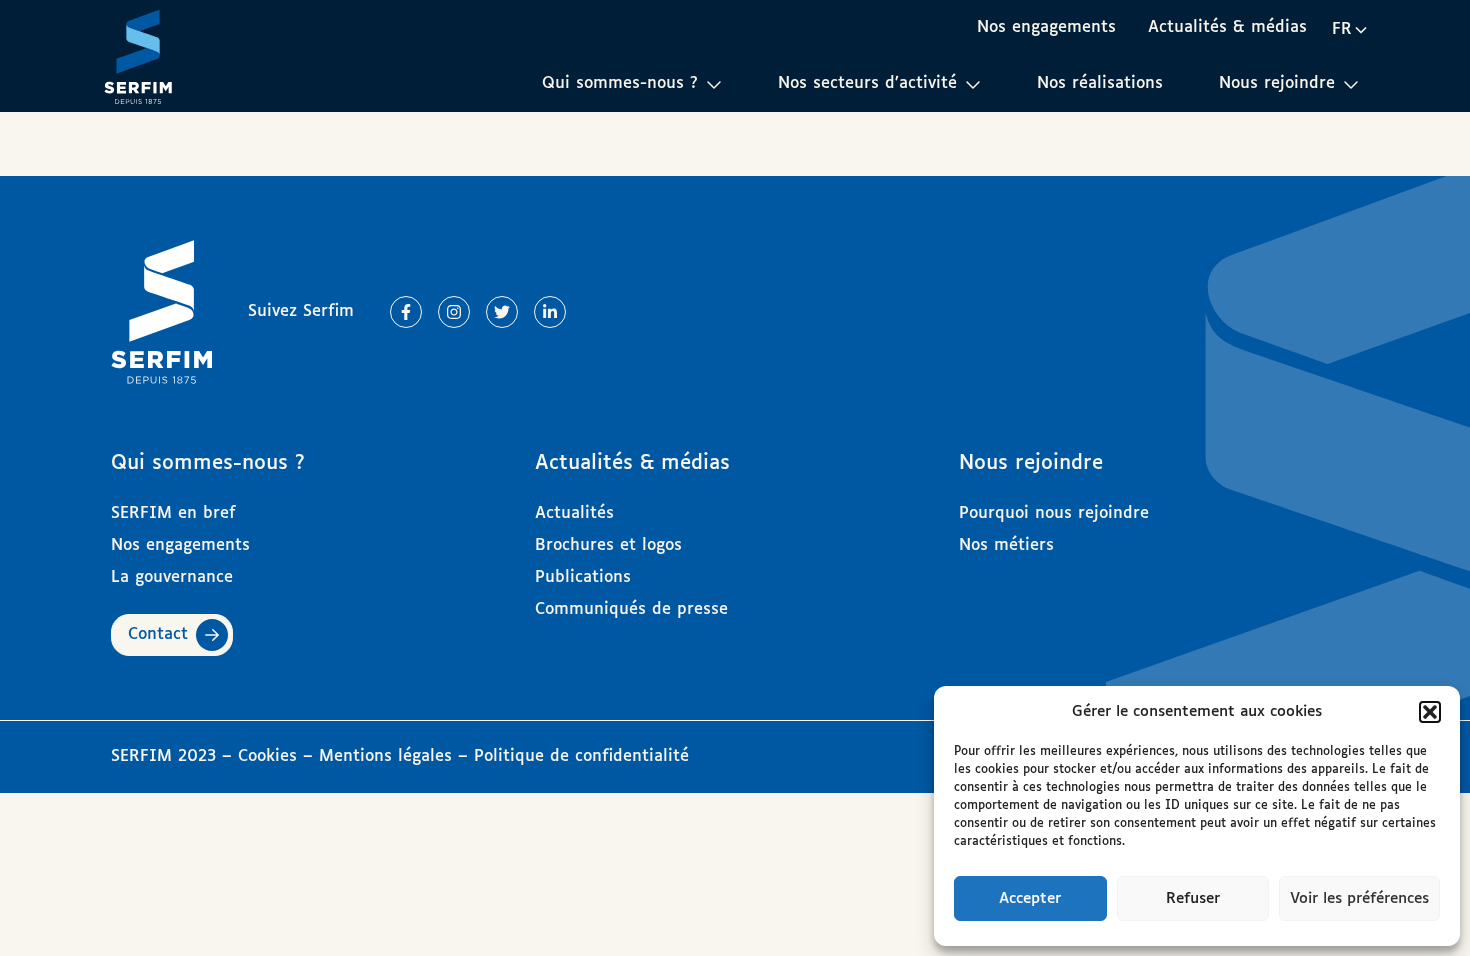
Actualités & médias (1227, 27)
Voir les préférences (1359, 898)
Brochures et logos (608, 545)
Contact (158, 634)
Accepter (1030, 898)
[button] (1430, 712)
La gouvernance (172, 577)
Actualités (574, 513)
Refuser (1193, 898)
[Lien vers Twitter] (502, 312)
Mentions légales (385, 756)
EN (1349, 64)
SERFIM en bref (173, 513)
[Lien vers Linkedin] (550, 312)
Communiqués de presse (631, 609)
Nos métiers (1006, 545)
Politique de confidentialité (581, 756)
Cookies (270, 756)
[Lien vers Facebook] (406, 312)
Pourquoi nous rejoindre (1054, 513)
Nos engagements (1046, 27)
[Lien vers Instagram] (454, 312)
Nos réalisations (1100, 83)
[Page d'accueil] (138, 56)
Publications (583, 577)
